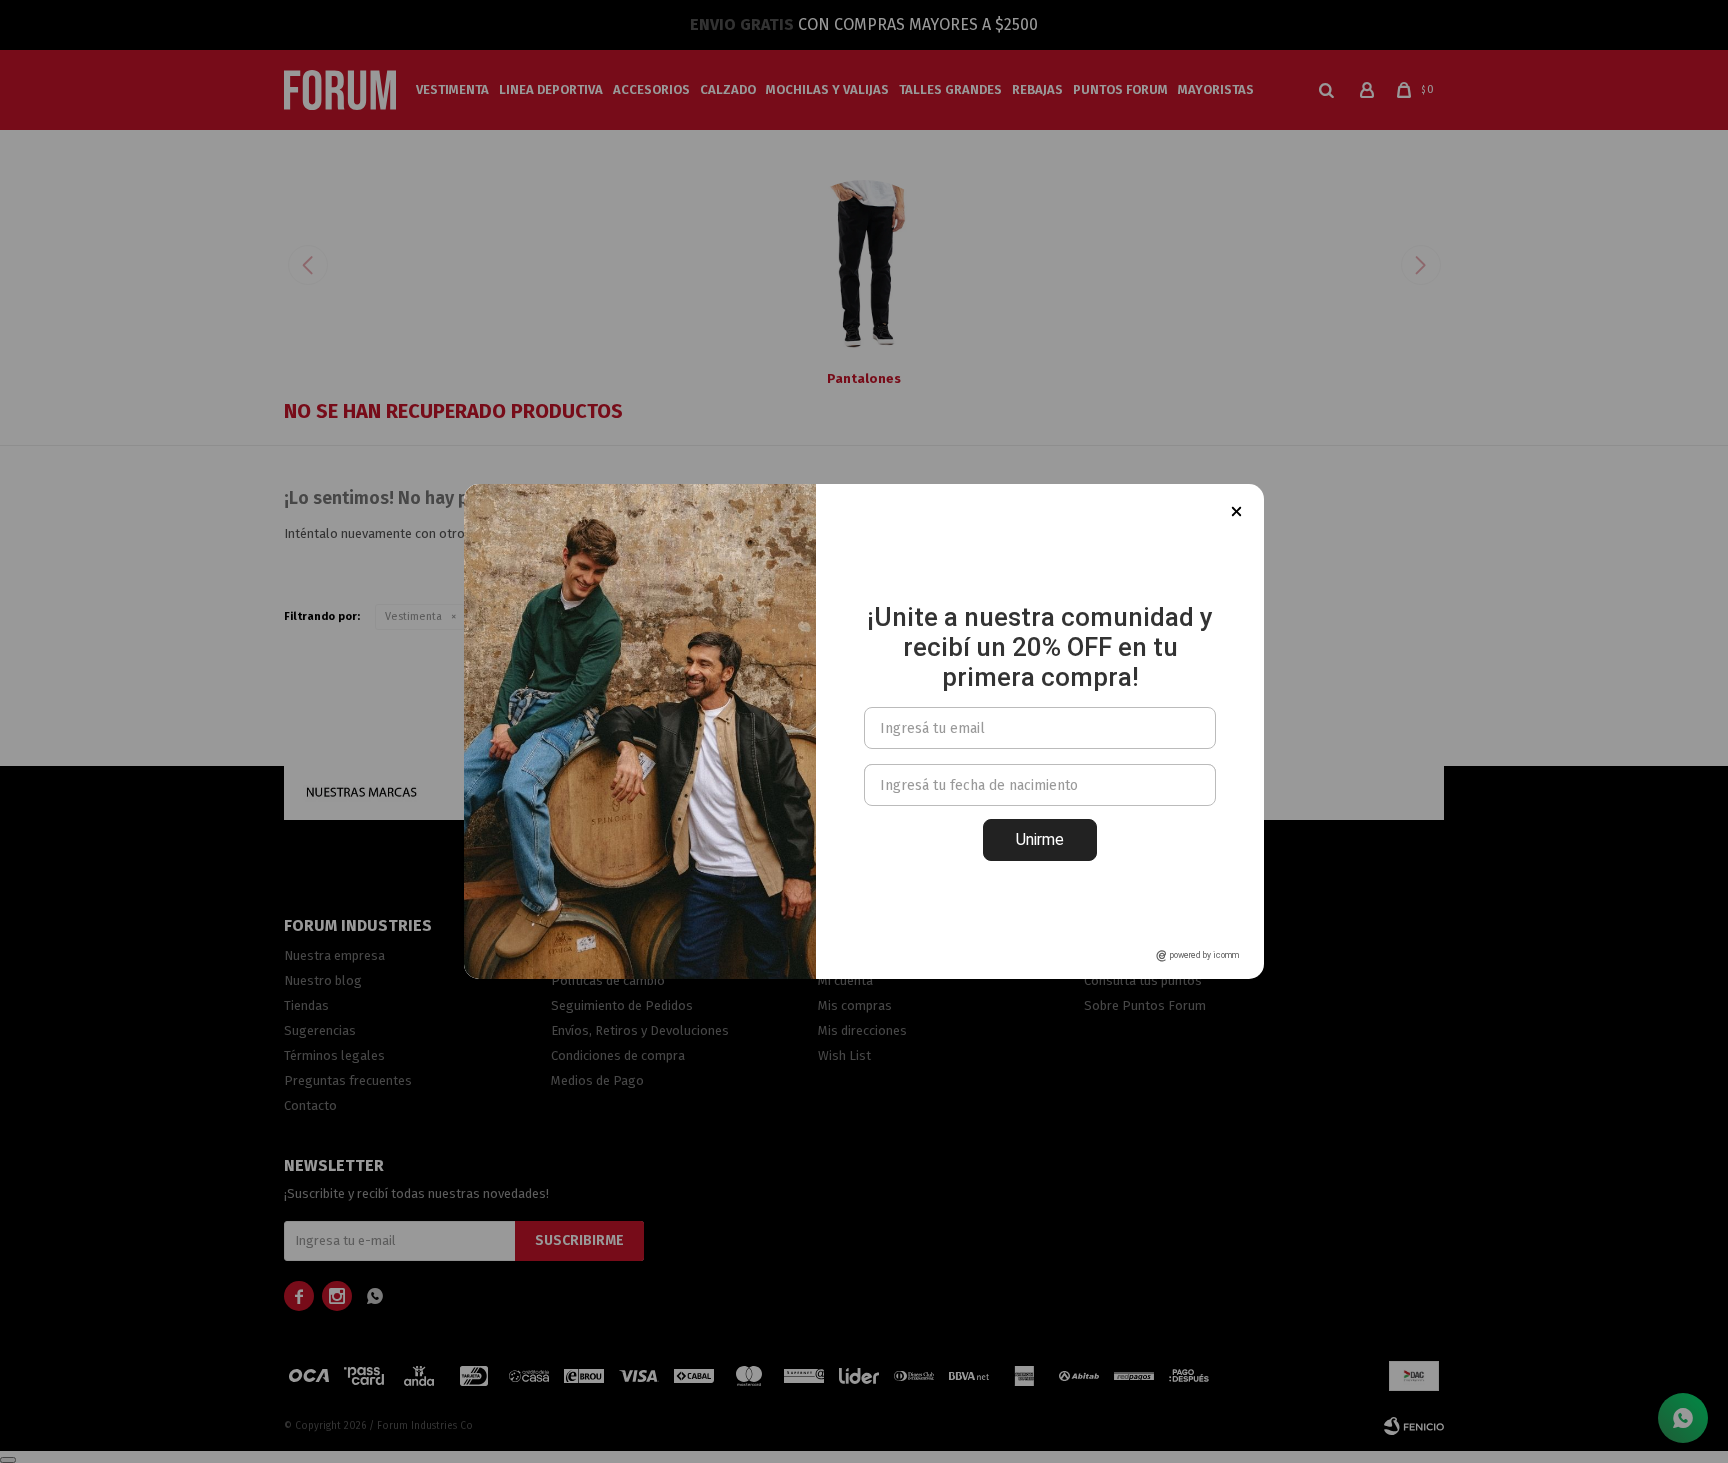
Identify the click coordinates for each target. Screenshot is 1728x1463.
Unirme (1040, 839)
